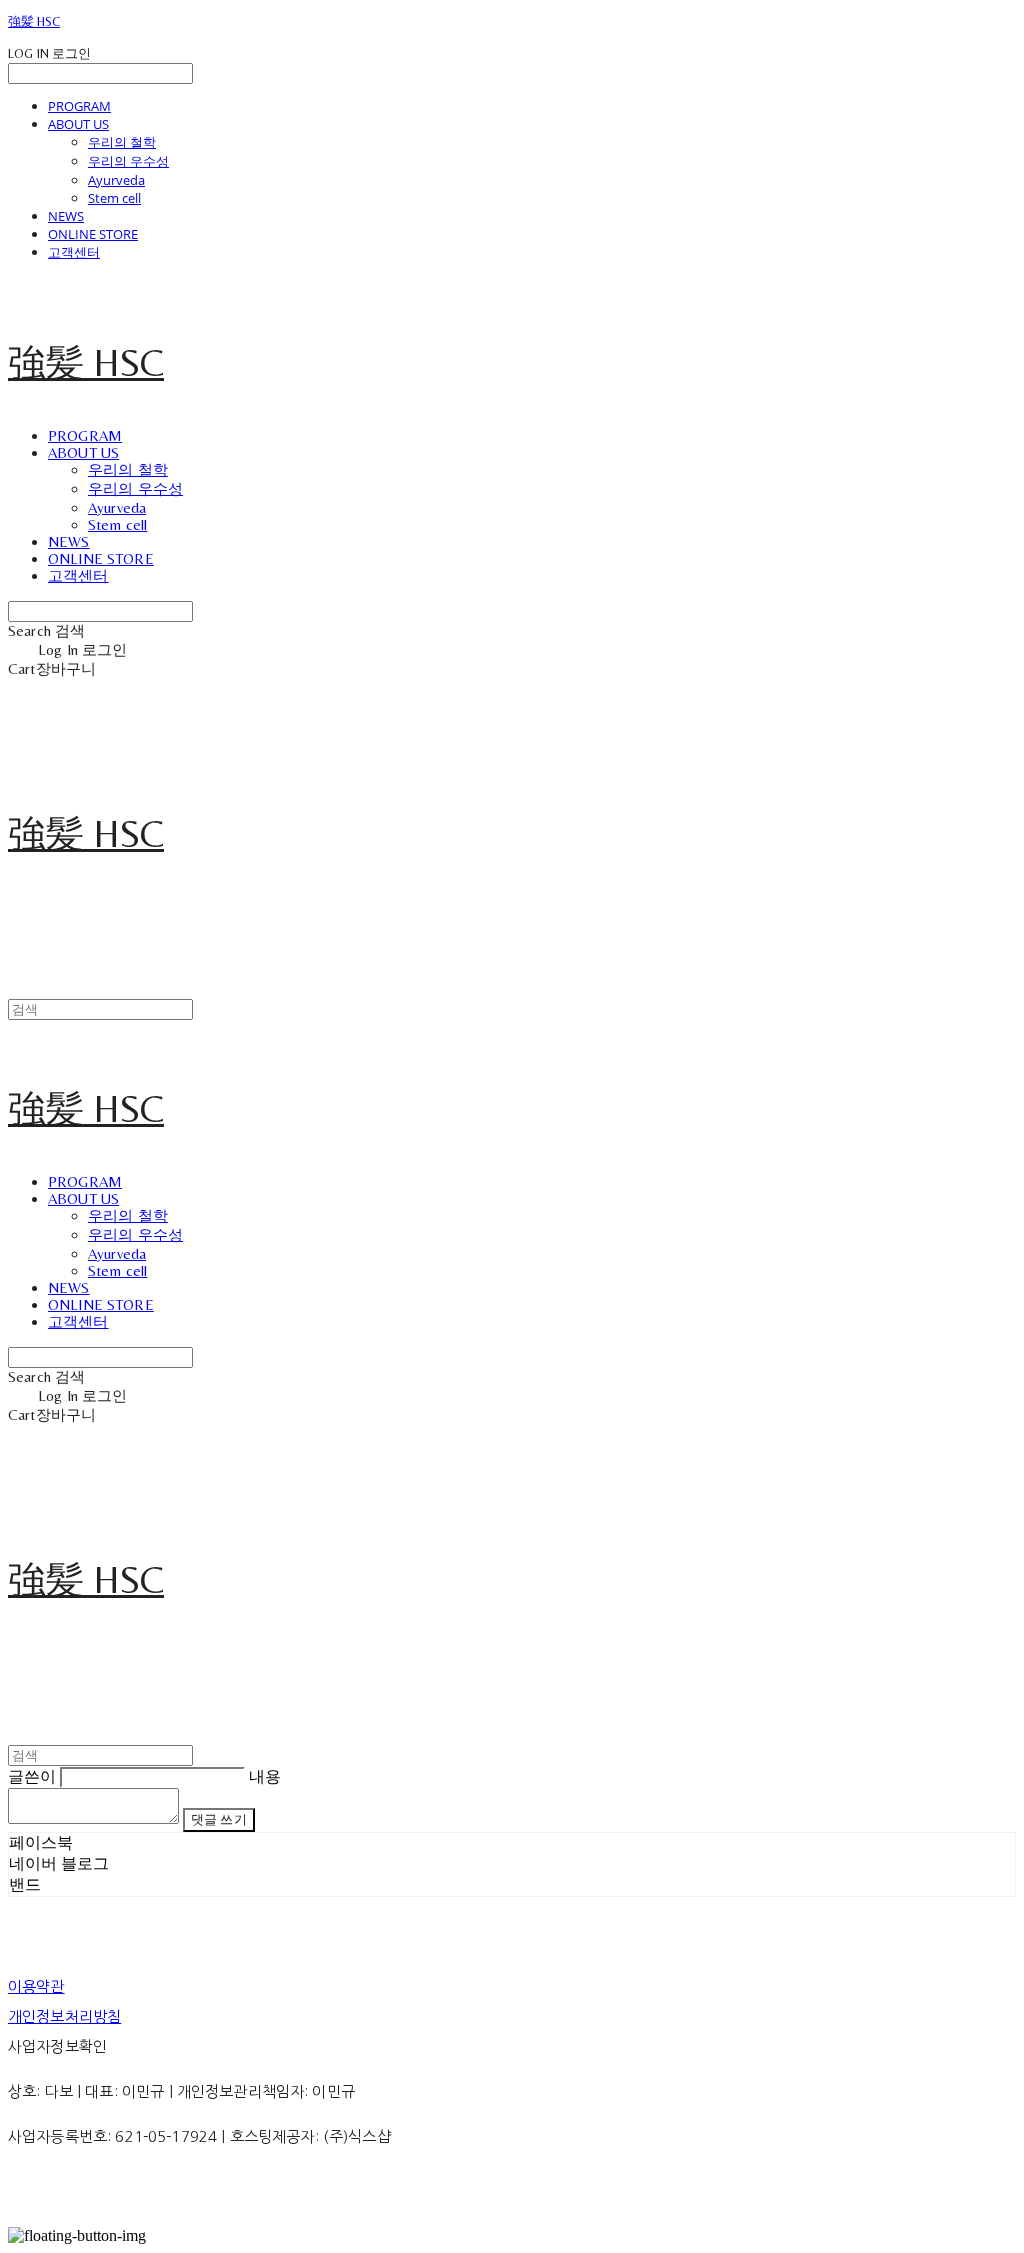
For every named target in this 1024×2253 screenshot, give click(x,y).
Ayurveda (116, 180)
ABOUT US (78, 124)
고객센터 (74, 252)
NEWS (66, 216)
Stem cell (114, 198)
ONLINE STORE (93, 234)
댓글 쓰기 (219, 1819)
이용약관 (36, 1986)
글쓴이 (32, 1776)
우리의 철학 (122, 142)
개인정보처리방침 (64, 2016)
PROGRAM (79, 106)
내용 (265, 1776)
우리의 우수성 (128, 161)
